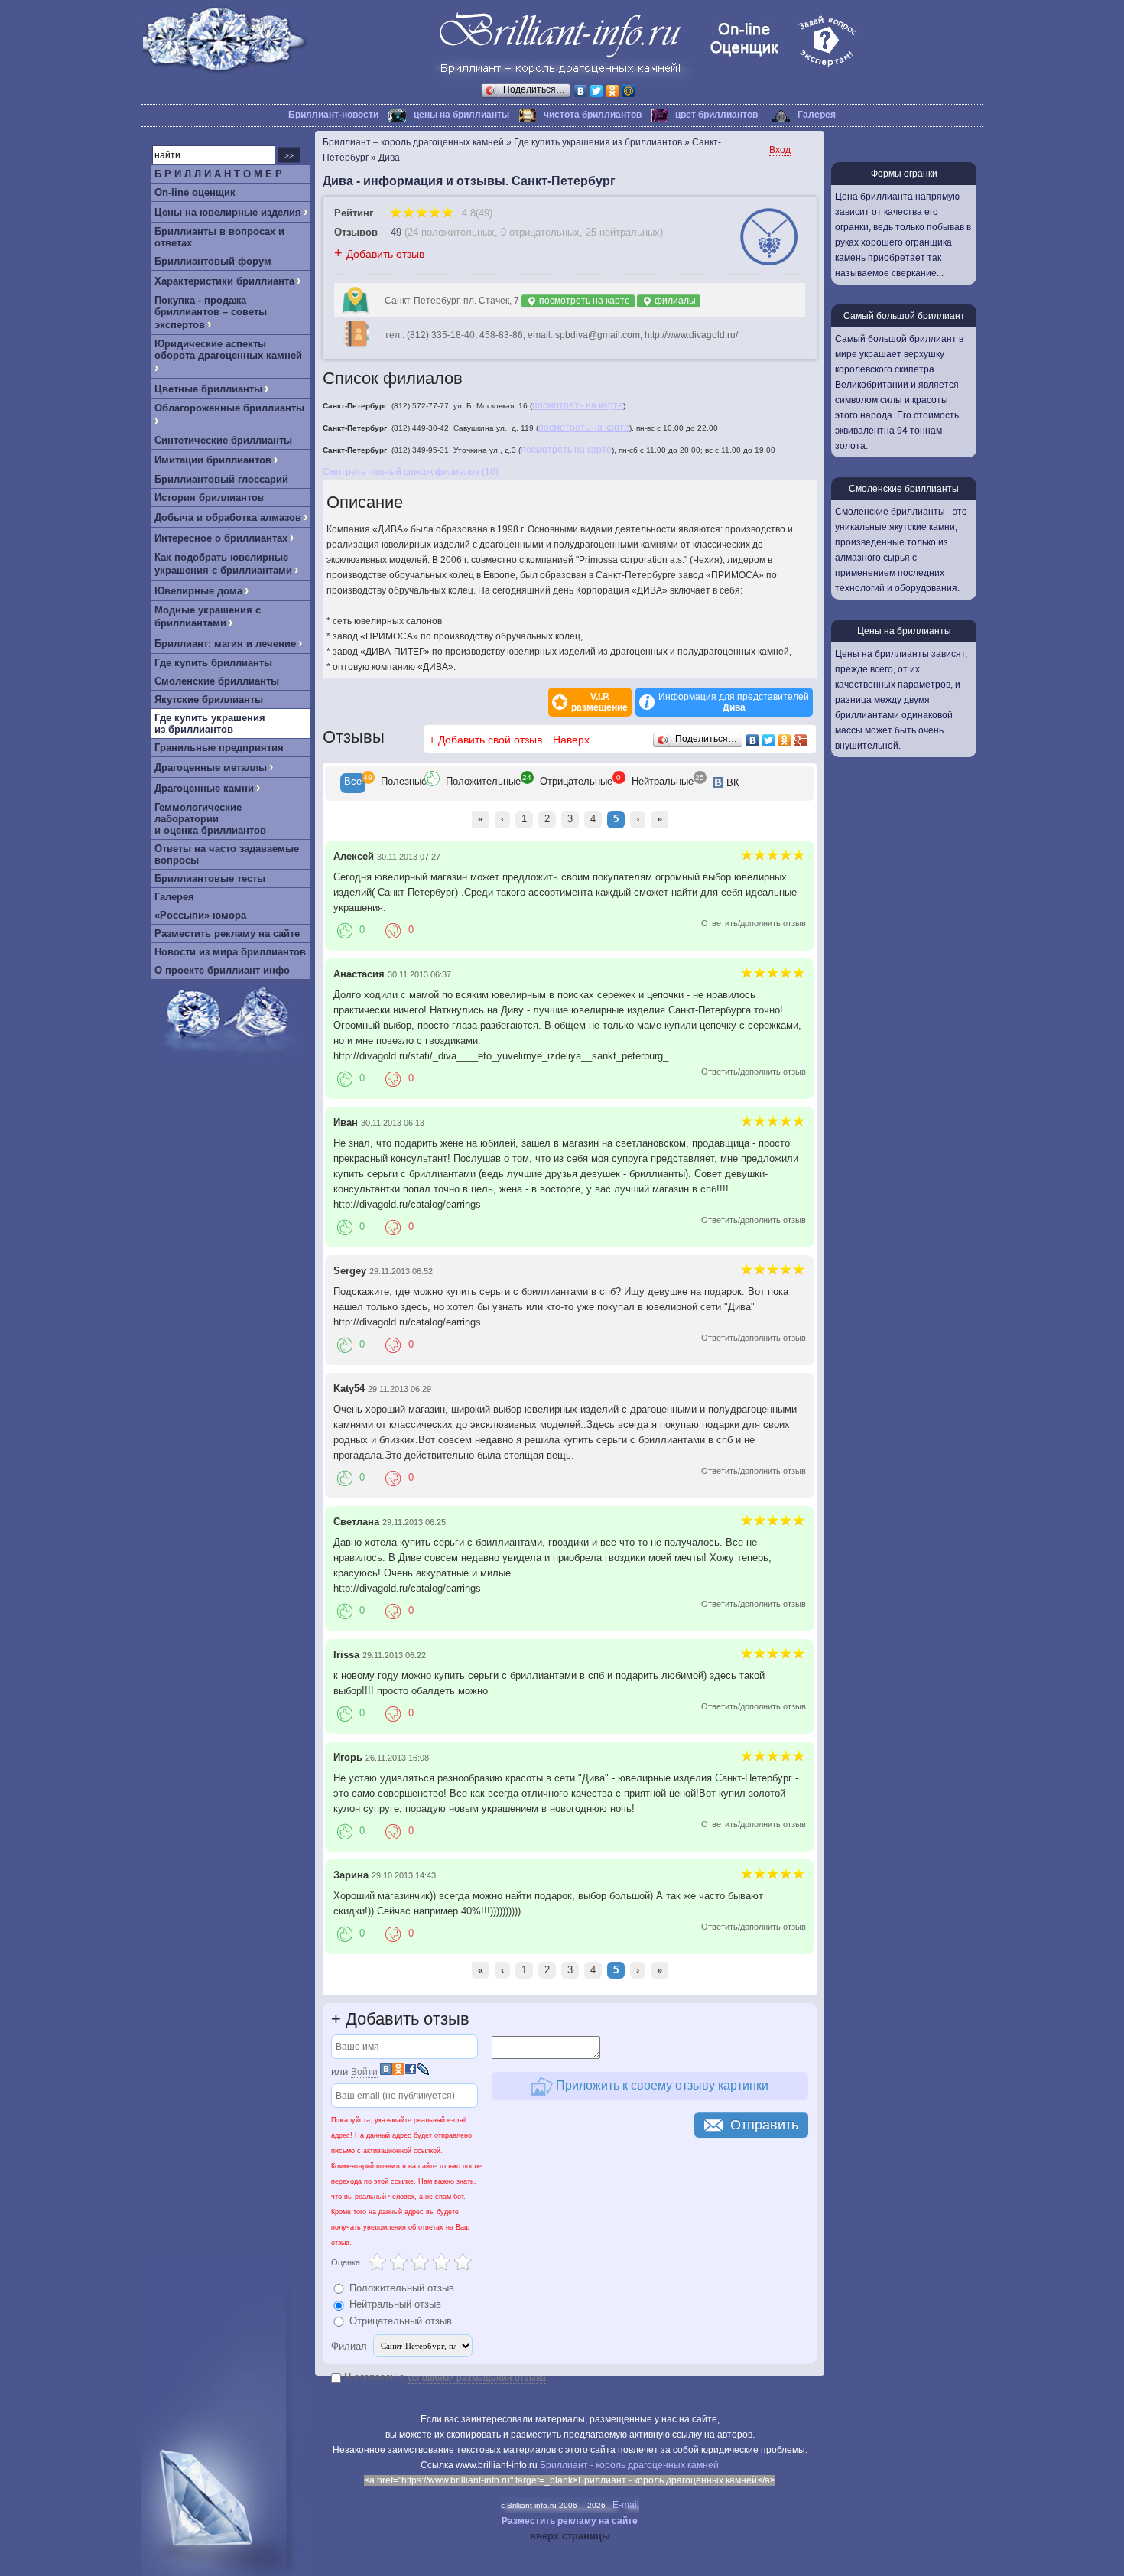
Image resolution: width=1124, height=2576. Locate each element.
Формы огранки (904, 174)
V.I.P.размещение (599, 702)
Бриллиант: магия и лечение (225, 644)
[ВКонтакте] (581, 91)
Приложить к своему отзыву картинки (661, 2085)
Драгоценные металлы (211, 768)
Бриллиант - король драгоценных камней (629, 2465)
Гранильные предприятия (219, 748)
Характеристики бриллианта (224, 281)
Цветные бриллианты (208, 389)
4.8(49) (476, 213)
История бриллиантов (209, 498)
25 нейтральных (623, 232)
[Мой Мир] (629, 91)
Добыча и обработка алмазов (228, 517)
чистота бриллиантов (593, 115)
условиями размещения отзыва (477, 2378)
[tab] (353, 783)
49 (396, 232)
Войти (364, 2072)
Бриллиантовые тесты (210, 878)
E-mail (626, 2505)
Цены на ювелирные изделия (228, 212)
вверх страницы (570, 2536)
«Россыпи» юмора (200, 915)
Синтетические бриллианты (223, 440)
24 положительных (451, 232)
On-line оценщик (195, 192)
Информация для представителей (734, 702)
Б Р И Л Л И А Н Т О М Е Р (218, 174)
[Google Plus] (801, 740)
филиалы (674, 301)
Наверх (571, 740)
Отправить (764, 2125)
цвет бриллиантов (716, 115)
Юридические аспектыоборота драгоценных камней (228, 350)
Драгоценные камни (204, 788)
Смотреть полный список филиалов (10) (411, 472)
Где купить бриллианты (213, 663)
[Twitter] (597, 91)
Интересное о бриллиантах (221, 538)
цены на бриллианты (461, 115)
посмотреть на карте (583, 301)
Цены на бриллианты (904, 631)
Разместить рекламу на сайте (227, 933)
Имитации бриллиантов (213, 460)
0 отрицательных (540, 232)
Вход (780, 150)
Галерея (817, 115)
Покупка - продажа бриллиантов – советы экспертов (211, 312)
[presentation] (353, 783)
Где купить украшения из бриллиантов (210, 724)
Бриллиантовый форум (213, 261)
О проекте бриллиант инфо (222, 970)
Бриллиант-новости (333, 115)
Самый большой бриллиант (904, 316)
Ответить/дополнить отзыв (754, 923)
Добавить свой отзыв (490, 740)
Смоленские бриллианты (217, 681)
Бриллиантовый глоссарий (221, 479)
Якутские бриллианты (209, 699)
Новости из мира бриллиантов (230, 952)
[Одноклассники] (613, 91)
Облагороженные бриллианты (229, 408)
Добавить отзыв (385, 254)
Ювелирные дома (198, 591)
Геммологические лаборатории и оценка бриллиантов (210, 819)
